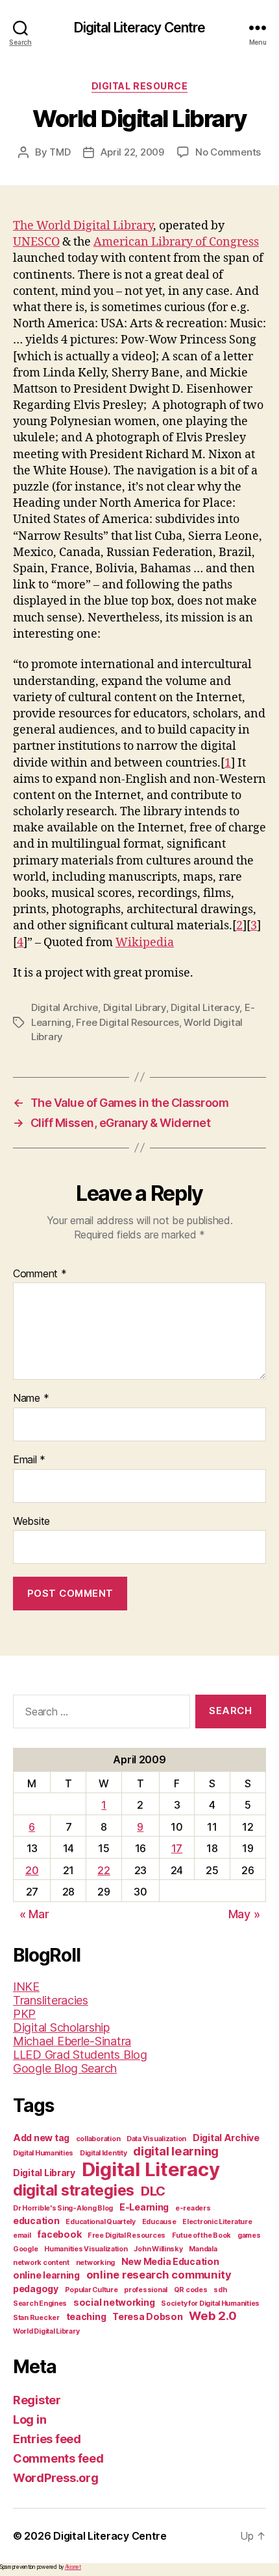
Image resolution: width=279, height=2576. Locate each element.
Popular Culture (91, 2290)
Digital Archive (65, 1007)
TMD (60, 152)
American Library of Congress (176, 242)
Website (31, 1522)
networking (95, 2263)
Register (37, 2400)
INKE (26, 1987)
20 (32, 1870)
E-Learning (144, 2207)
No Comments (228, 152)
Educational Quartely (101, 2222)
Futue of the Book (201, 2235)
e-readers (193, 2208)
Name (31, 1398)
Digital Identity (103, 2153)
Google (25, 2249)
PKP (24, 2014)
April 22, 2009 (132, 152)
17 (177, 1848)
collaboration (98, 2139)
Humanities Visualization (86, 2249)
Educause (159, 2222)
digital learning (176, 2151)
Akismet (73, 2567)
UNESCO (36, 242)
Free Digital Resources (127, 1022)
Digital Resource (139, 86)
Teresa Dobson (148, 2316)
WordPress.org (56, 2478)
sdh (220, 2290)
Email (29, 1460)
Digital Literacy (205, 1007)
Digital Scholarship (61, 2027)
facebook (59, 2234)
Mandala (203, 2249)
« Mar (34, 1914)
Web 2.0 (212, 2315)
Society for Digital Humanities (210, 2303)
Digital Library (135, 1007)
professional (146, 2290)
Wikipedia (145, 943)
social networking (114, 2302)
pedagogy (36, 2289)
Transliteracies (51, 2000)
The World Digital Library (83, 226)
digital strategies (74, 2190)
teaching (86, 2316)
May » (244, 1914)
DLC (153, 2191)
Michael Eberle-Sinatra (72, 2041)
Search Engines (40, 2303)
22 (103, 1870)
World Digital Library (46, 2331)
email (22, 2235)
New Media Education (170, 2261)
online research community (159, 2275)
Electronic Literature (217, 2222)
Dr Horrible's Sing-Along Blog (63, 2208)
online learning (46, 2275)
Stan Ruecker (36, 2318)
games (249, 2235)
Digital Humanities (43, 2153)
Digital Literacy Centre (140, 28)
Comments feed (58, 2458)
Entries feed (47, 2439)
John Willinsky (158, 2249)
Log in (30, 2419)
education (36, 2221)
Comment (40, 1274)
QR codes (191, 2290)
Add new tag (41, 2138)
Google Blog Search (65, 2068)
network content (41, 2263)
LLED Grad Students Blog (80, 2055)
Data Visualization (156, 2139)
